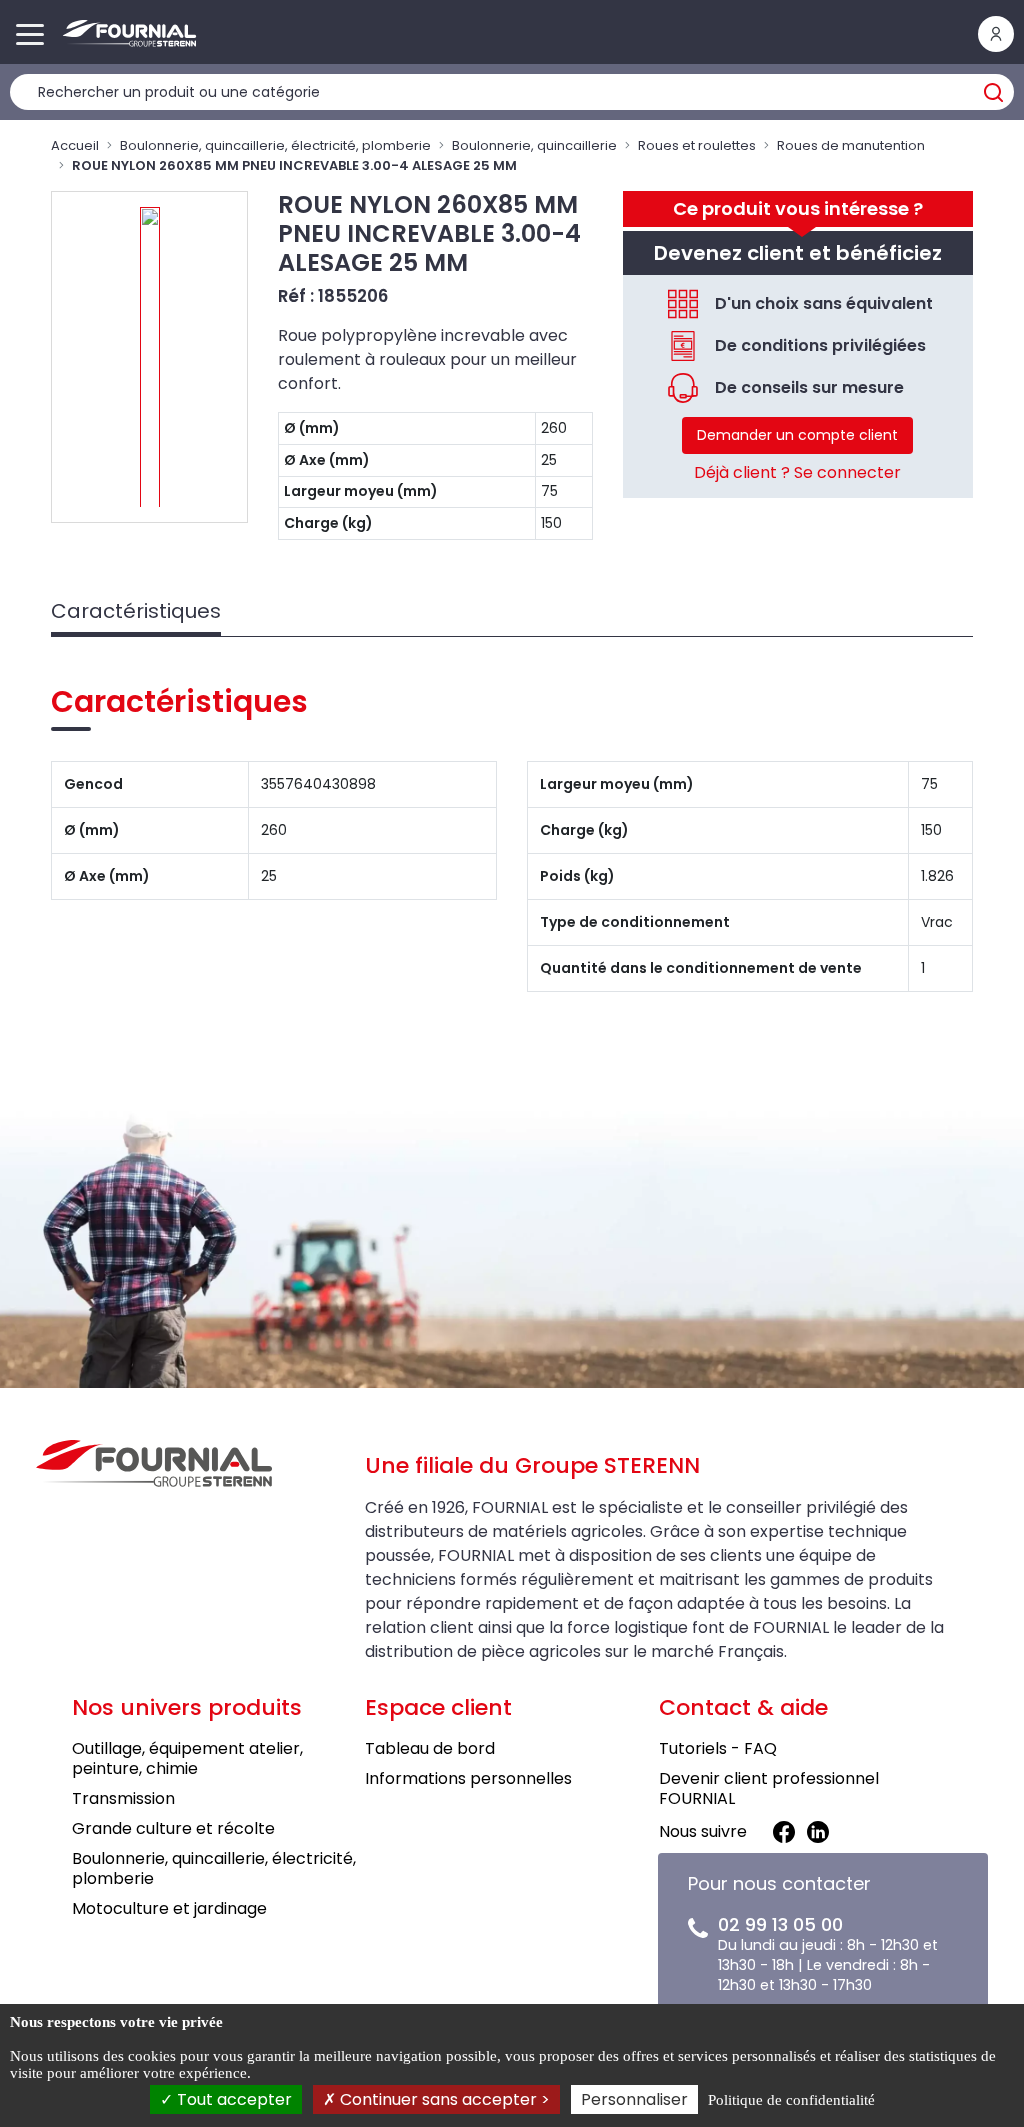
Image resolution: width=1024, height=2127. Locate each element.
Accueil (75, 145)
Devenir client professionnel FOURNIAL (769, 1788)
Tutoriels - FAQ (718, 1748)
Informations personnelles (468, 1778)
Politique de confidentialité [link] (791, 2100)
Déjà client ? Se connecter (797, 472)
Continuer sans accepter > (443, 2099)
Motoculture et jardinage (169, 1908)
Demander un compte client (797, 435)
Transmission (123, 1798)
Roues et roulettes (697, 145)
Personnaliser (634, 2099)
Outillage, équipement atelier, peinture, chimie (187, 1758)
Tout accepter (232, 2099)
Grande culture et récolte (173, 1828)
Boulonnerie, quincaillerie (534, 145)
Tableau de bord (430, 1748)
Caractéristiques (136, 611)
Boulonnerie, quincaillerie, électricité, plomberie (275, 145)
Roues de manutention (851, 145)
